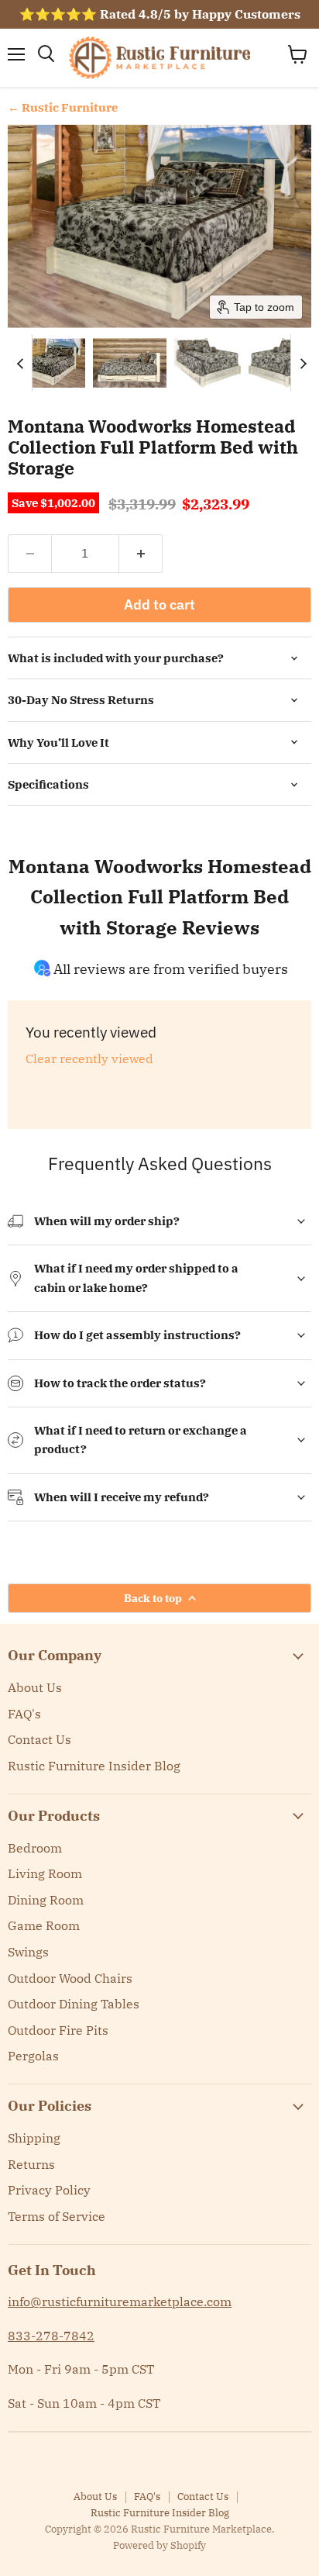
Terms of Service (57, 2216)
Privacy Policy (49, 2190)
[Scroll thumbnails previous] (20, 363)
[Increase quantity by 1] (141, 554)
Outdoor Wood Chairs (70, 1978)
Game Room (44, 1925)
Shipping (34, 2138)
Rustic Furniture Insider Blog (94, 1766)
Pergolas (33, 2056)
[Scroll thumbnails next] (303, 363)
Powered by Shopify (159, 2545)
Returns (31, 2164)
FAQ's (24, 1714)
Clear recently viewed (89, 1058)
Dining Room (46, 1900)
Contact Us (39, 1739)
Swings (28, 1952)
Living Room (45, 1873)
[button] (48, 363)
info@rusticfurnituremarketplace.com (120, 2301)
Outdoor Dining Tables (74, 2004)
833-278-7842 (51, 2336)
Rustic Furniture (70, 107)
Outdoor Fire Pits (58, 2030)
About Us (35, 1687)
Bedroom (35, 1848)
